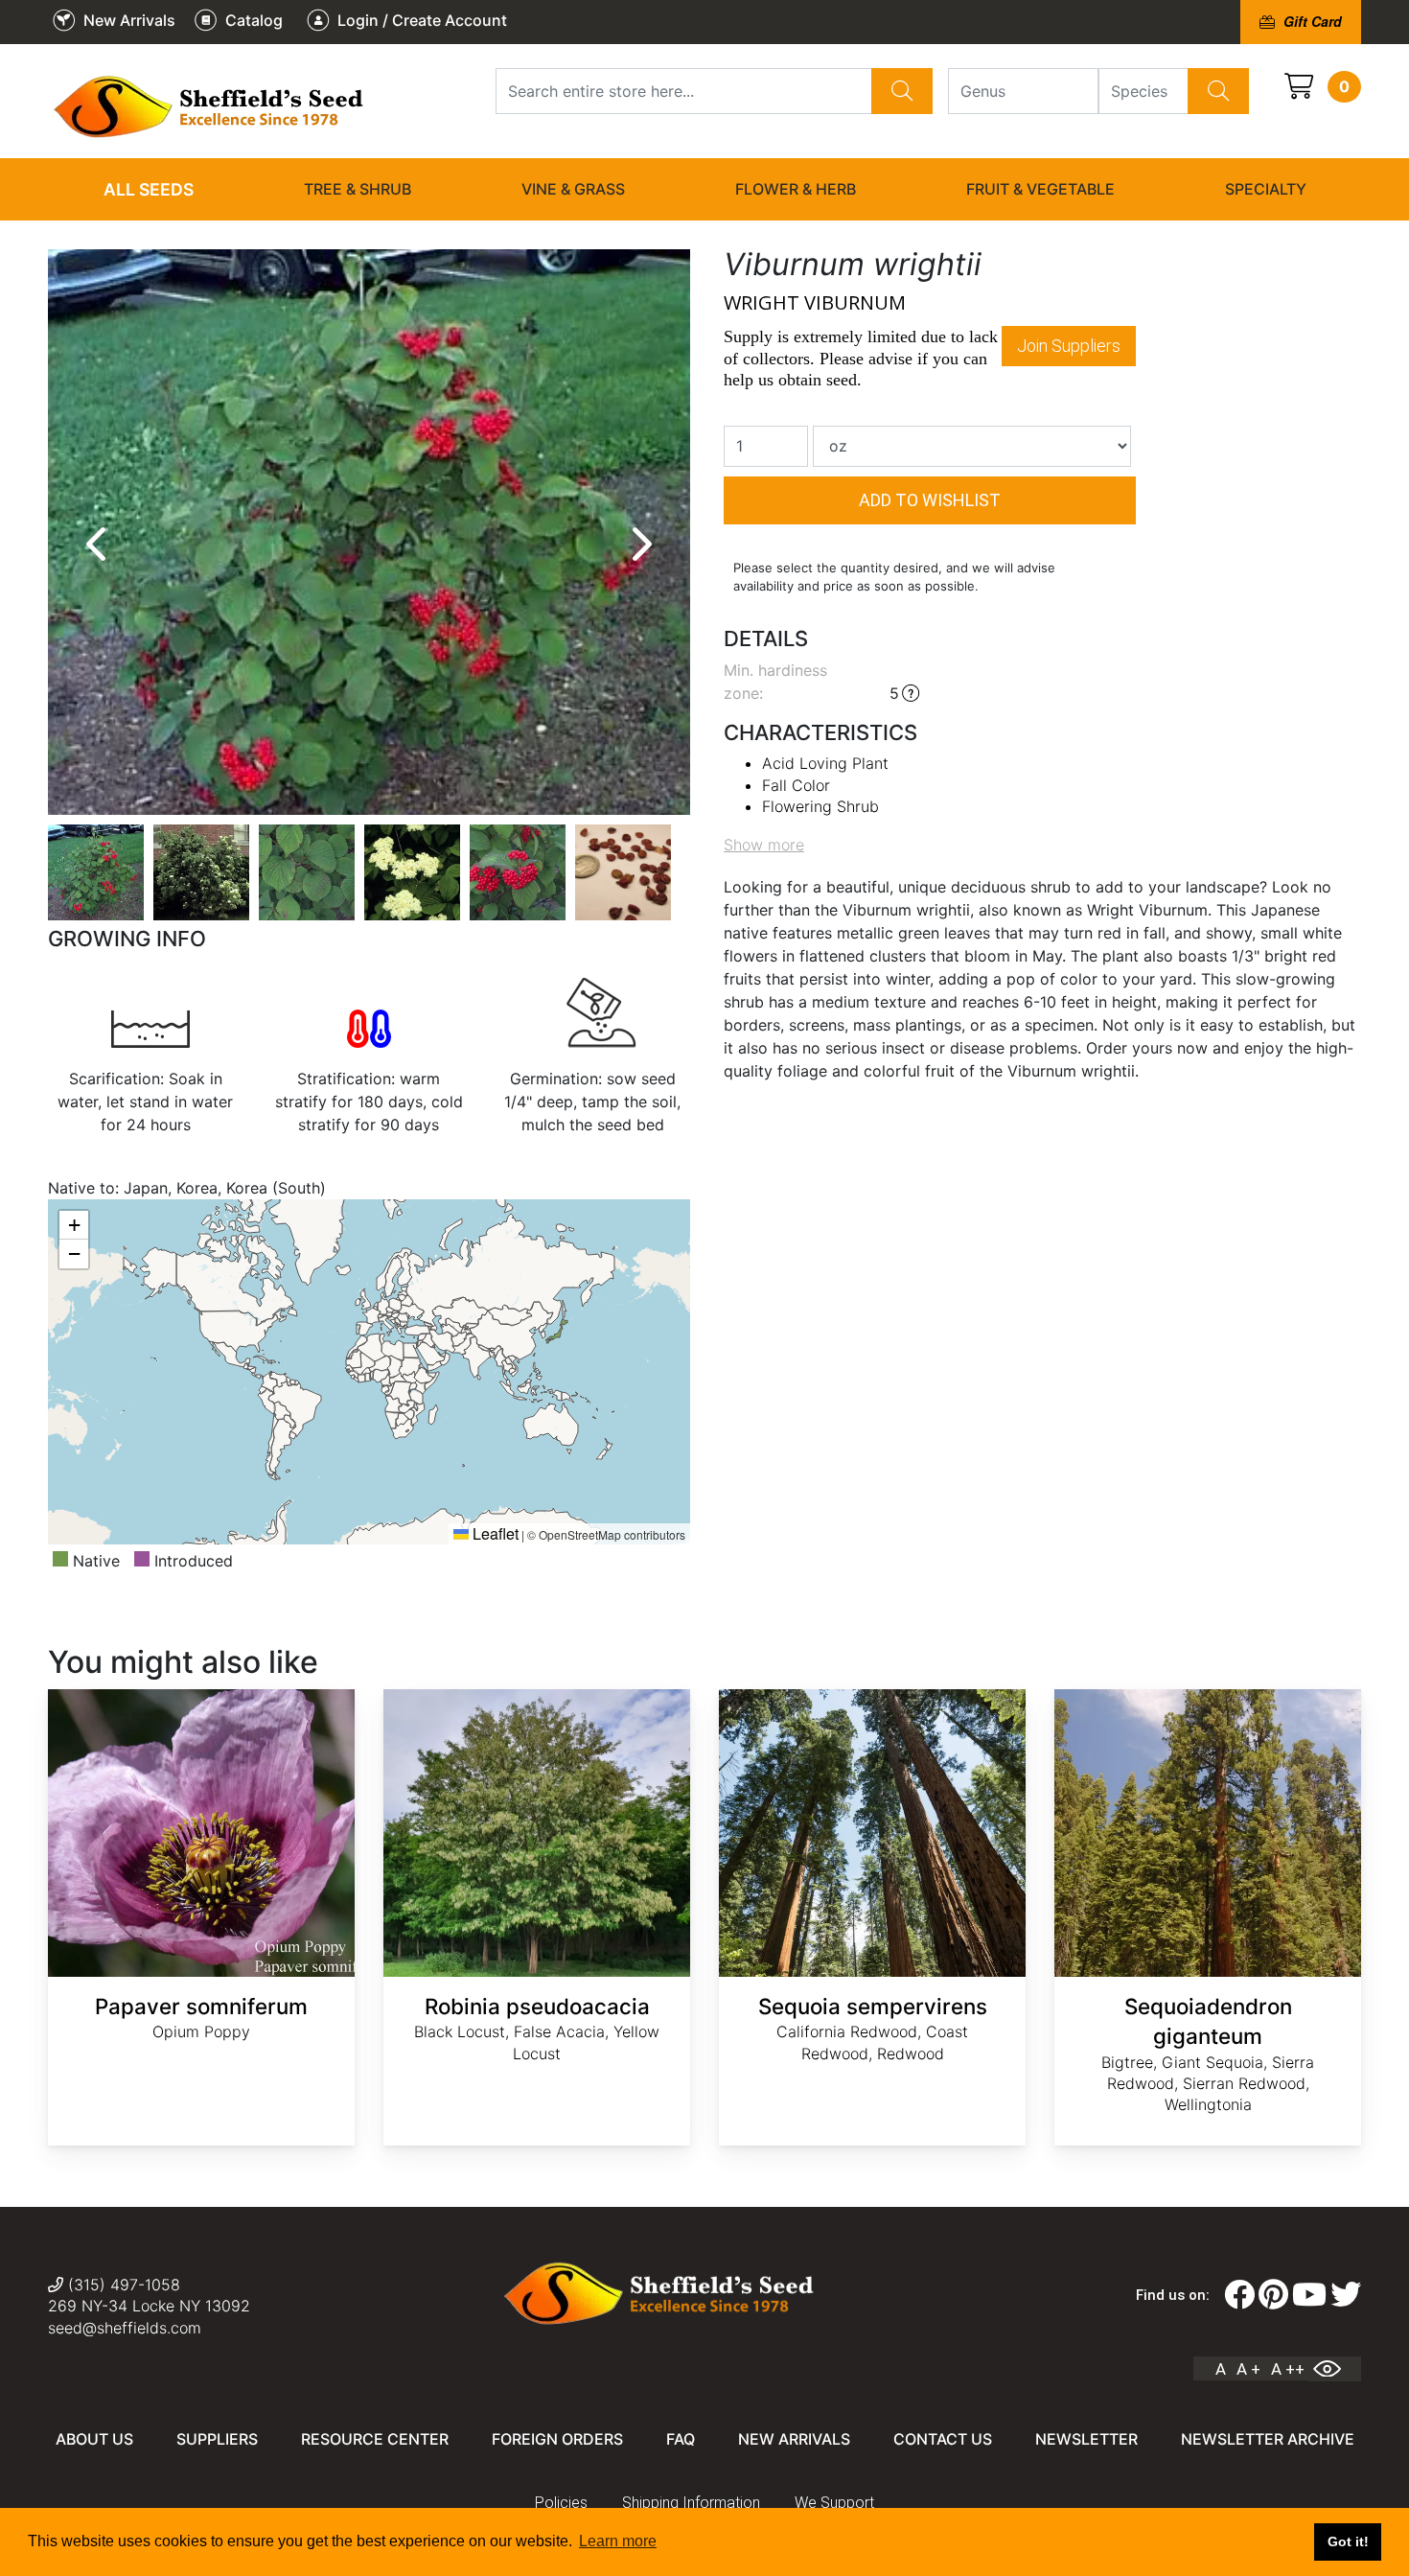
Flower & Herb (796, 189)
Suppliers (217, 2439)
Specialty (1266, 189)
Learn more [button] (618, 2541)
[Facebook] (1239, 2295)
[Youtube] (1309, 2295)
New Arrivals (794, 2439)
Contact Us (943, 2439)
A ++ (1288, 2369)
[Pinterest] (1273, 2295)
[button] (74, 1225)
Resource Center (375, 2439)
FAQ (681, 2439)
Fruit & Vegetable (1040, 189)
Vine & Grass (573, 189)
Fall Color (796, 785)
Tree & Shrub (358, 189)
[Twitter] (1346, 2295)
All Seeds (149, 189)
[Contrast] (1334, 2369)
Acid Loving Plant (825, 763)
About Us (94, 2439)
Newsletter (1086, 2439)
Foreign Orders (557, 2439)
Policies (561, 2503)
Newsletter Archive (1268, 2439)
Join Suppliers (1069, 346)
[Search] (902, 91)
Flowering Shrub (820, 806)
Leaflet (494, 1533)
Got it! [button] (1348, 2541)
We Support (834, 2503)
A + (1248, 2369)
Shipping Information (691, 2503)
